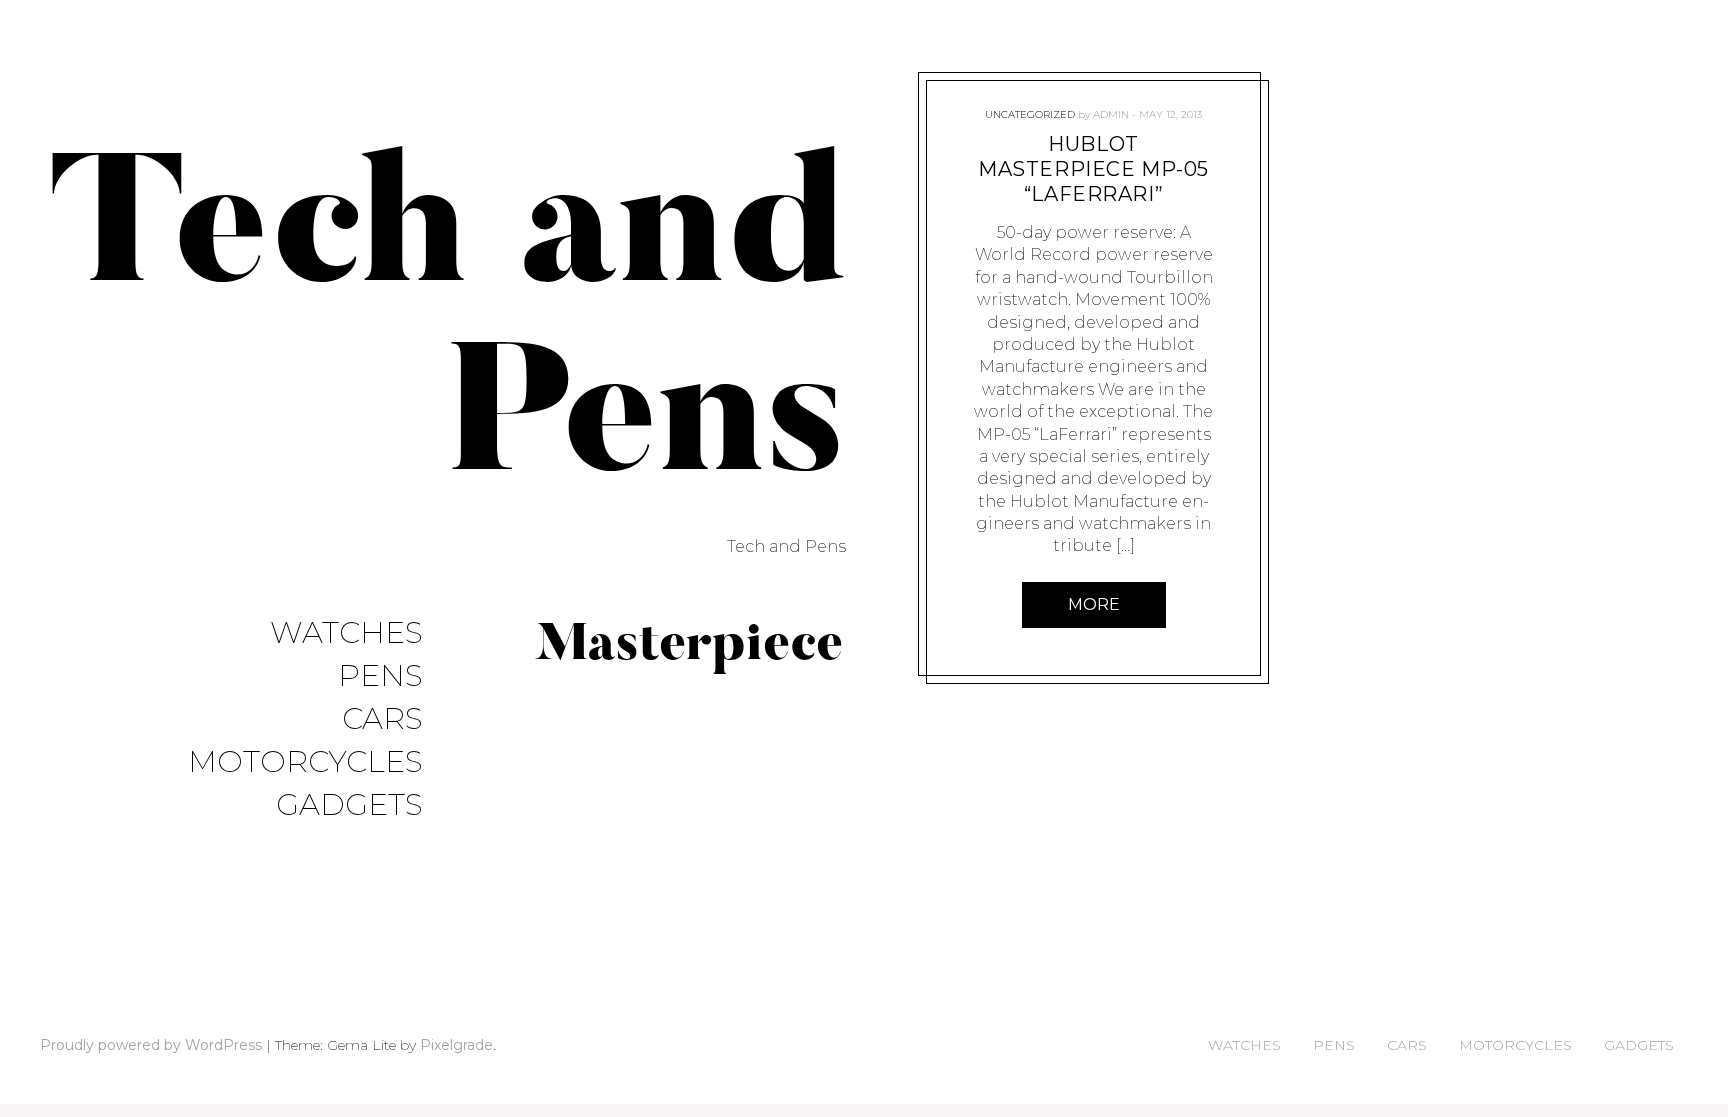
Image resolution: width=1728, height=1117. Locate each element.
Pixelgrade (456, 1045)
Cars (382, 719)
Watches (346, 633)
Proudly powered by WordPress (151, 1045)
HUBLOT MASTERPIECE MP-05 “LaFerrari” (1093, 169)
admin (1111, 114)
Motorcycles (305, 762)
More (1094, 604)
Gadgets (349, 805)
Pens (380, 676)
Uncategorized (1030, 114)
